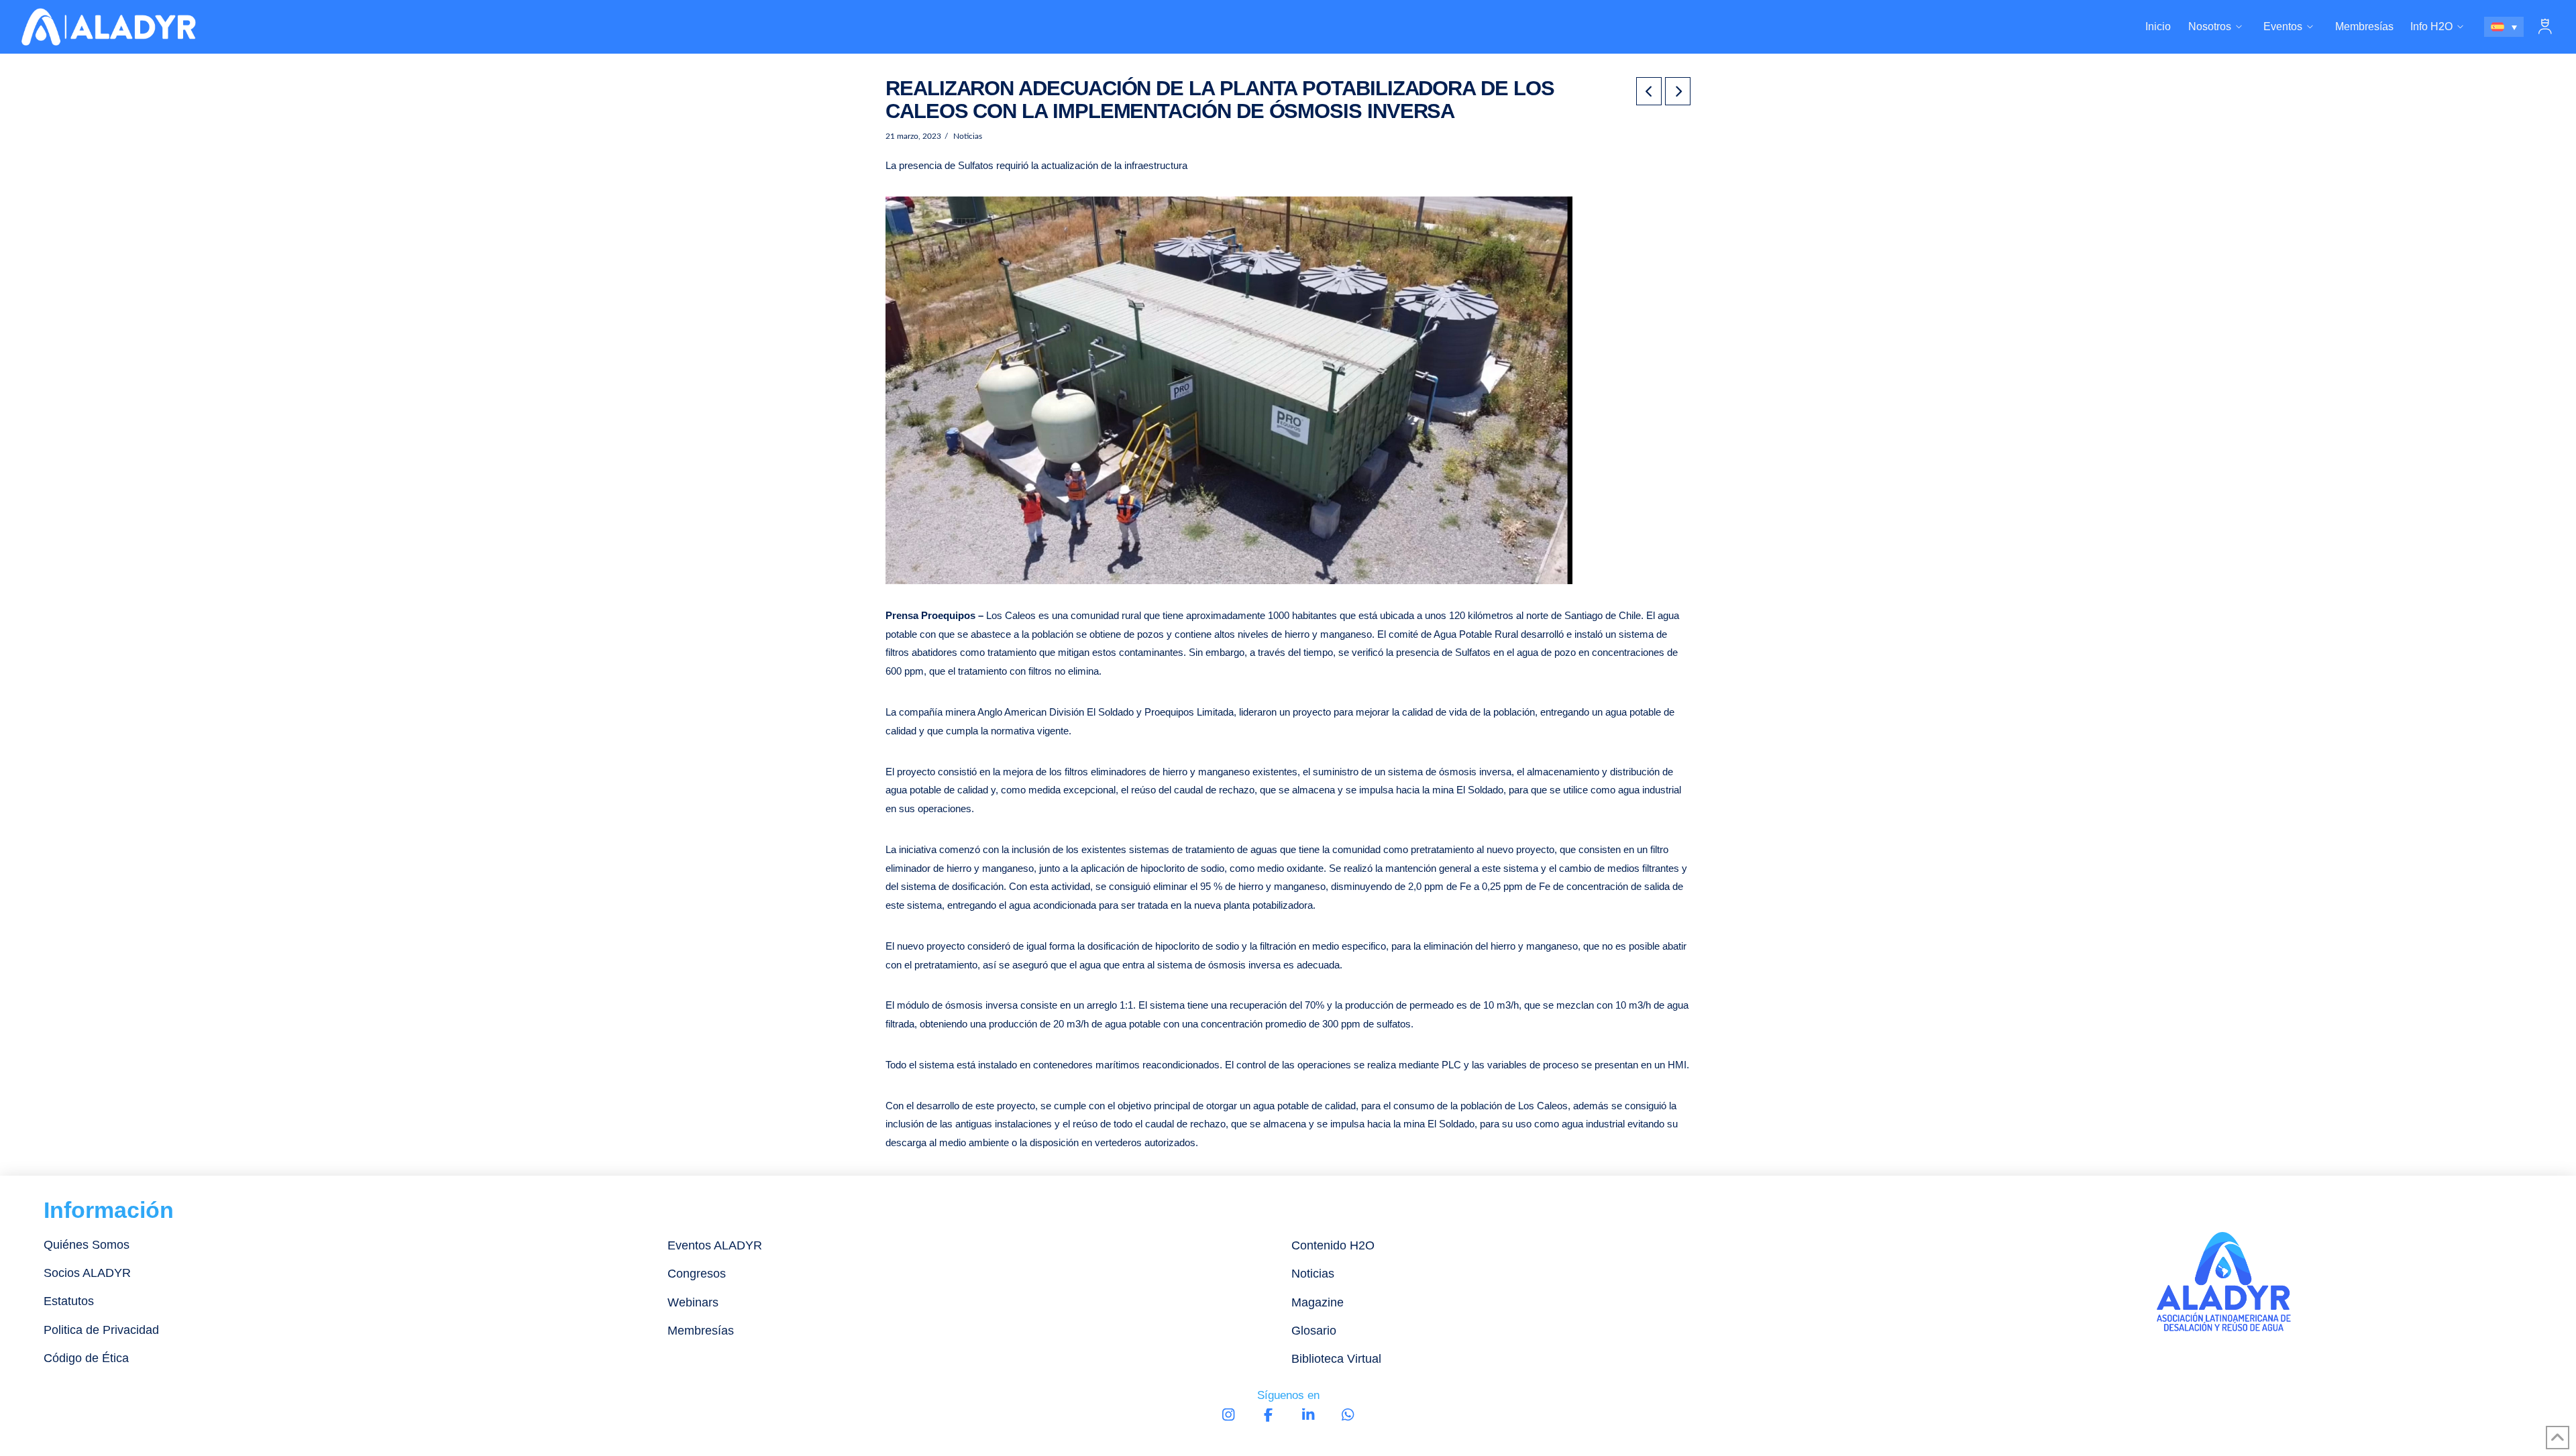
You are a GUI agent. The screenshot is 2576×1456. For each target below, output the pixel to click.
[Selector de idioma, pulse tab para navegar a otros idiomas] (2504, 27)
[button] (2545, 27)
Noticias (967, 136)
